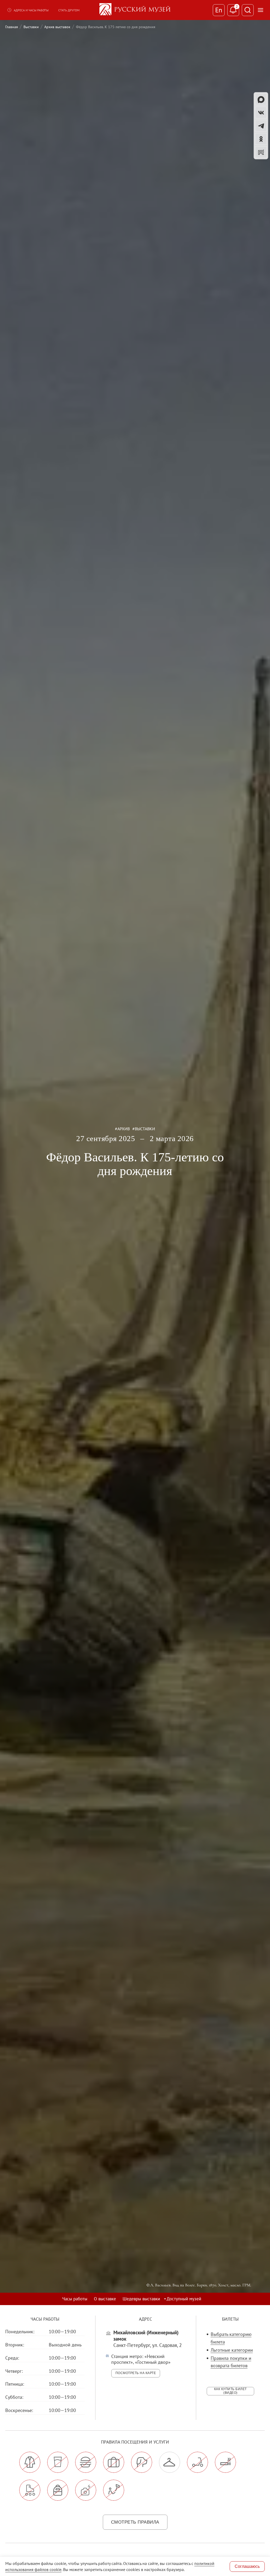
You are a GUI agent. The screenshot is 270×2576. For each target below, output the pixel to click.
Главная (12, 27)
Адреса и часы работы (31, 10)
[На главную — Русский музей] (135, 10)
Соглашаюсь (247, 2566)
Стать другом (69, 10)
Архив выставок (57, 27)
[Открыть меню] (261, 10)
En (219, 10)
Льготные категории (232, 2350)
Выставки (31, 27)
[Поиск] (248, 10)
